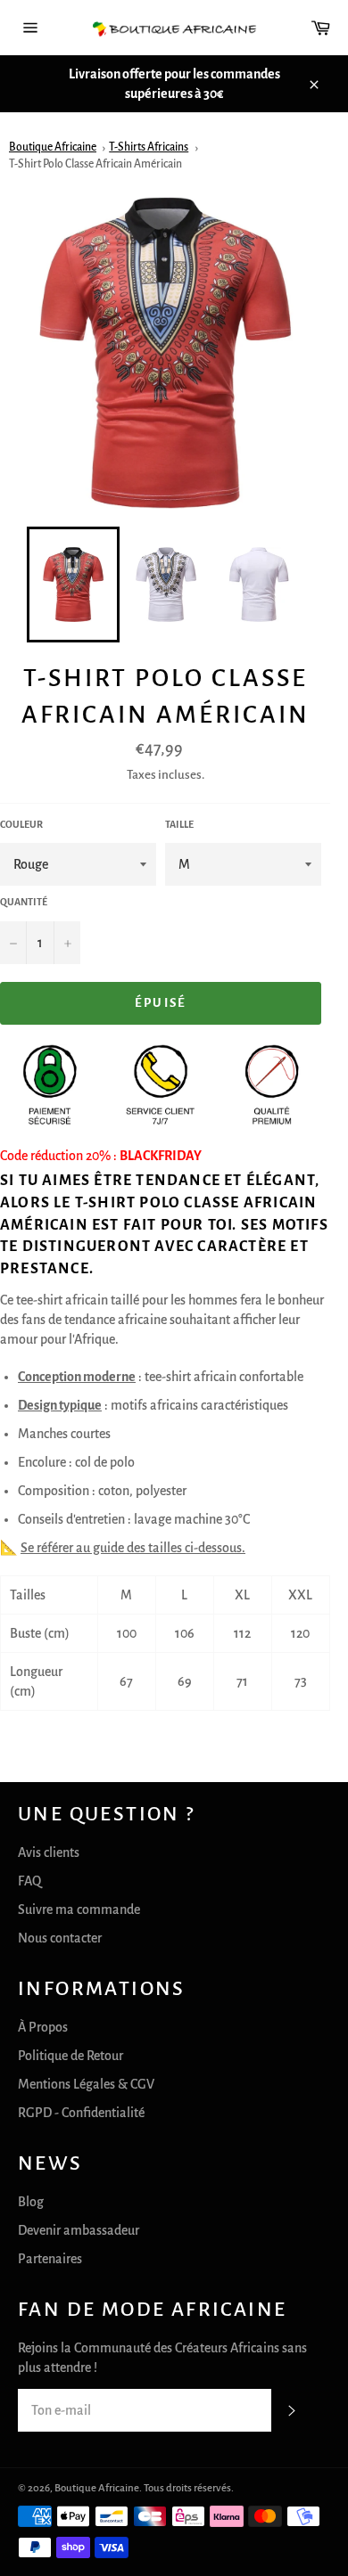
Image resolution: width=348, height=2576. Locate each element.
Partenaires (50, 2259)
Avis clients (49, 1852)
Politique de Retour (70, 2056)
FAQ (29, 1881)
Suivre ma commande (79, 1910)
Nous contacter (60, 1938)
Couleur (21, 824)
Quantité (24, 902)
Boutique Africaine (53, 147)
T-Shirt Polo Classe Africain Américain (95, 164)
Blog (31, 2202)
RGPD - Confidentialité (81, 2113)
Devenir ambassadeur (79, 2230)
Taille (179, 824)
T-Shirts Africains (149, 147)
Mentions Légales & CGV (86, 2084)
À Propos (43, 2027)
